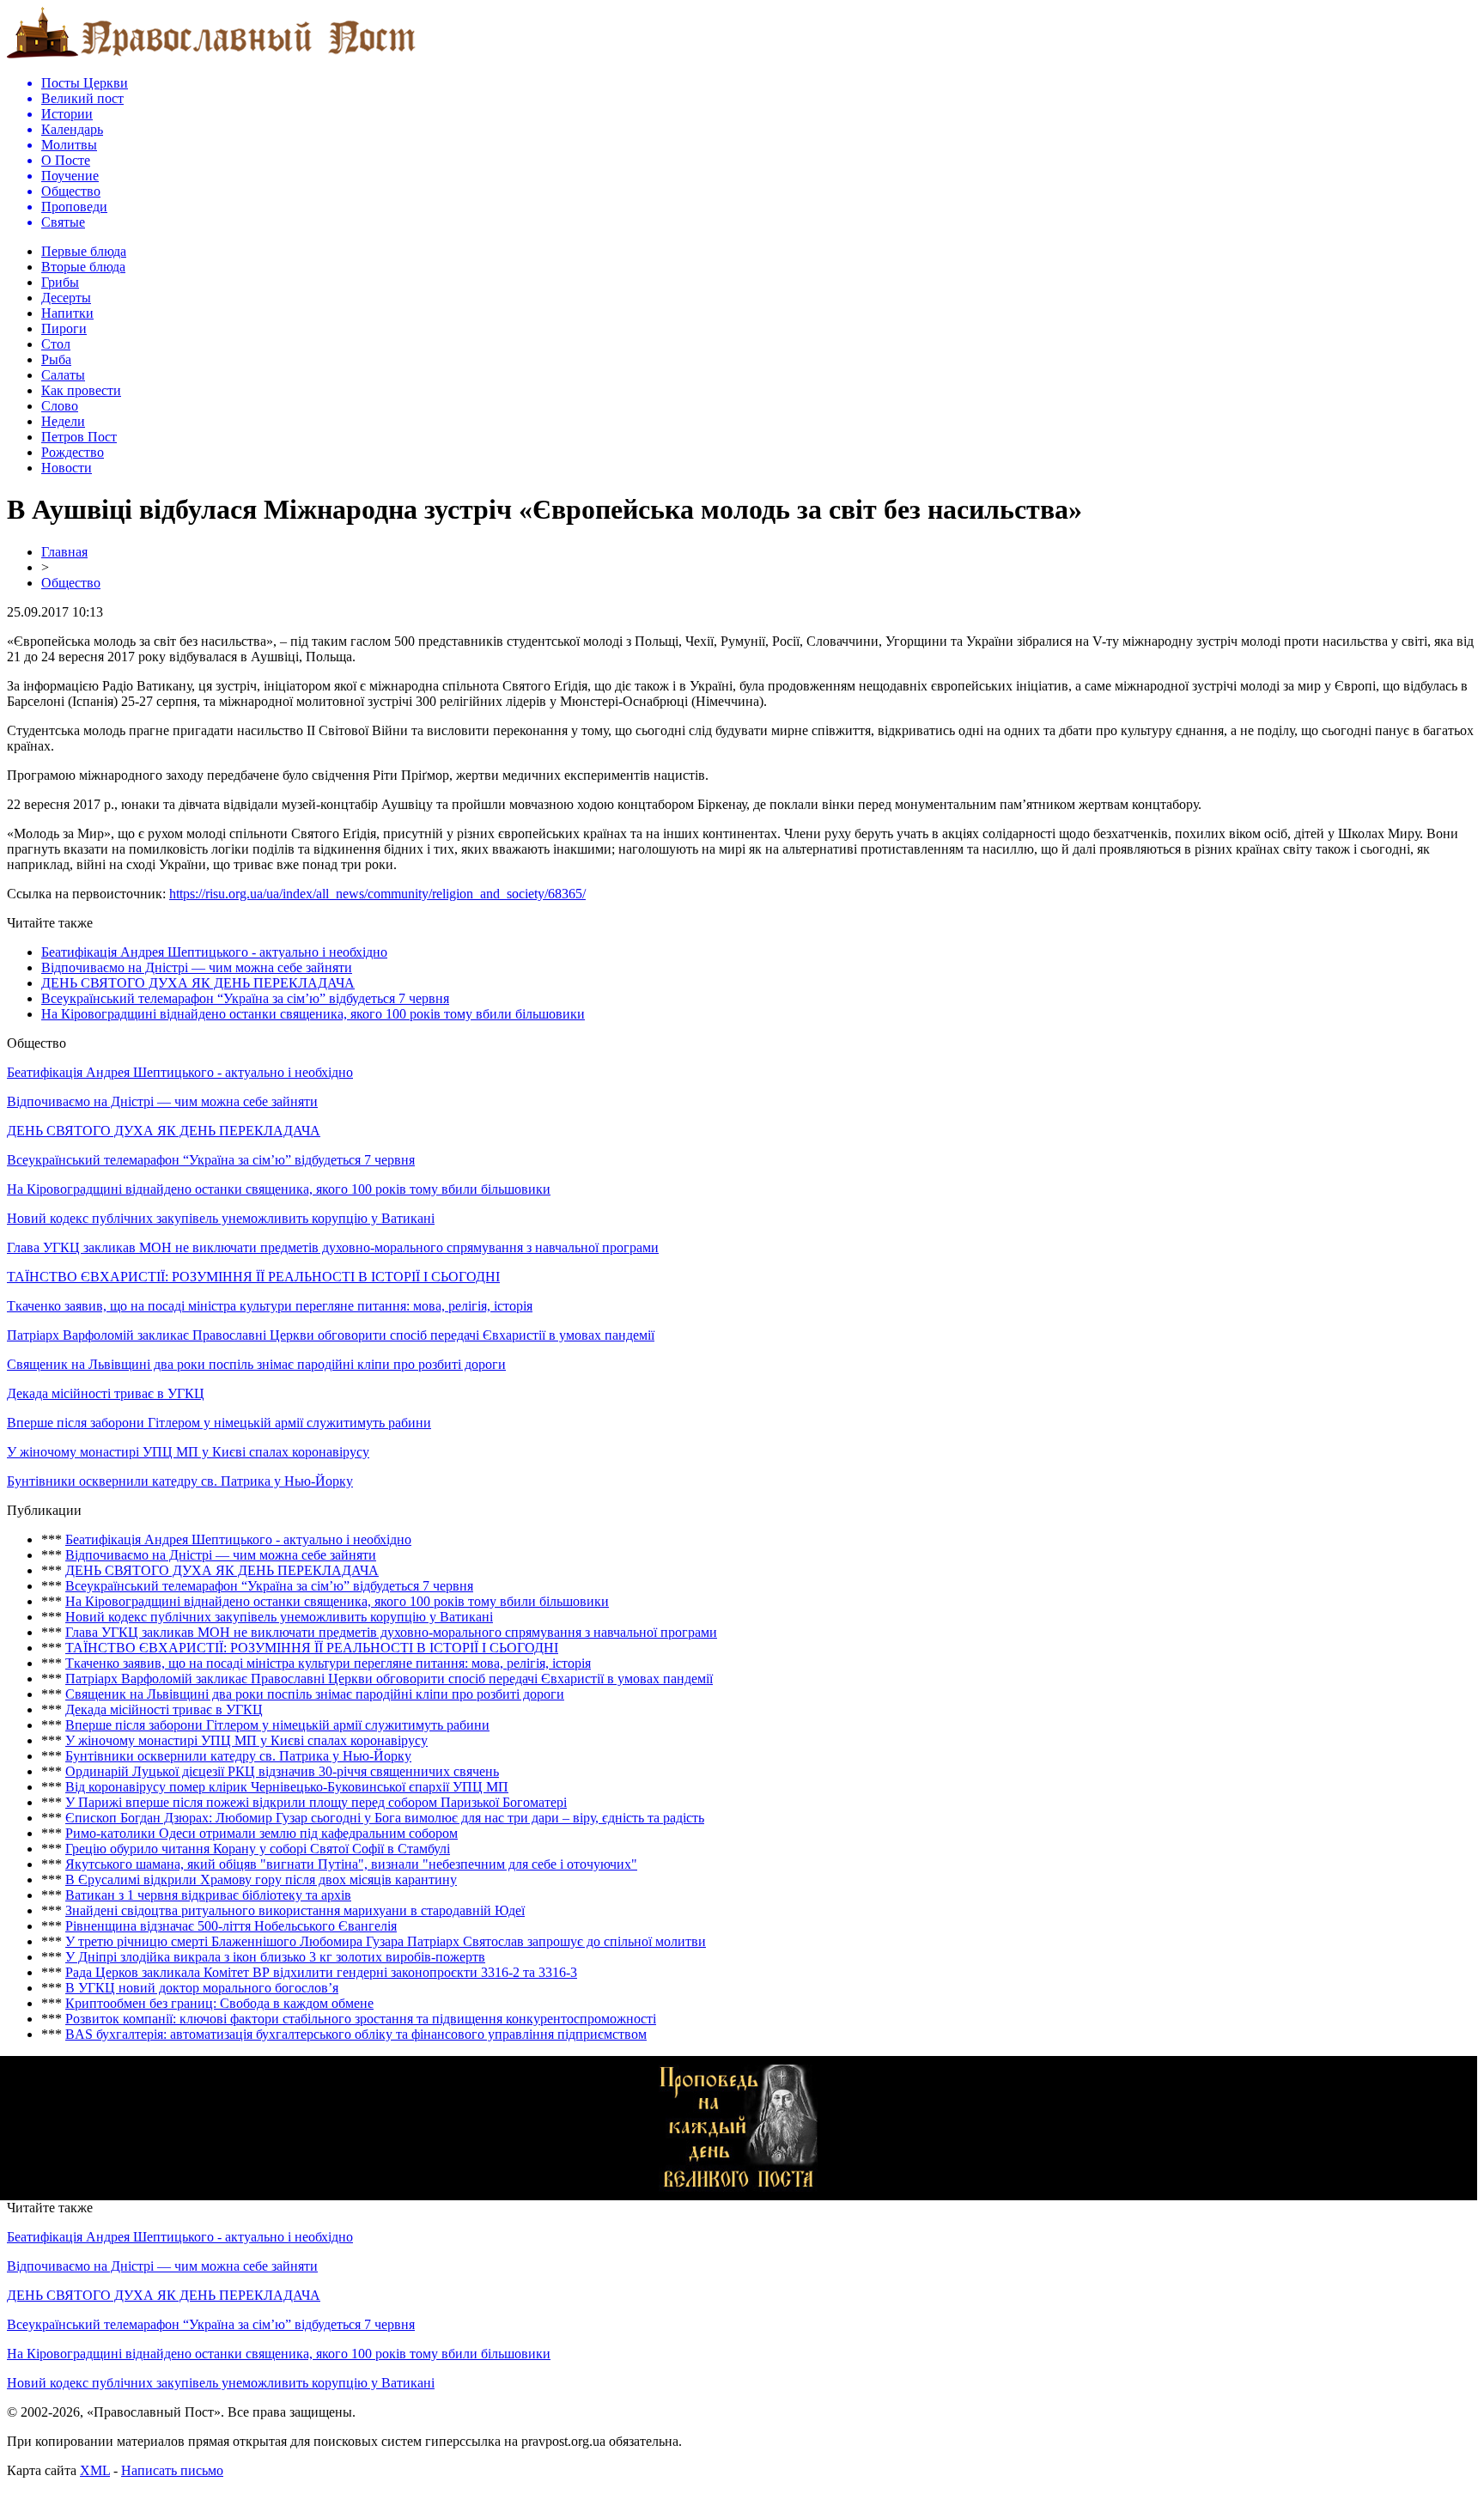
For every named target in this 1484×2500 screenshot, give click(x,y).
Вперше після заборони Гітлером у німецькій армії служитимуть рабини (219, 1423)
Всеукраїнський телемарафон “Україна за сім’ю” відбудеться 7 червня (245, 998)
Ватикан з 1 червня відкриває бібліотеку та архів (208, 1895)
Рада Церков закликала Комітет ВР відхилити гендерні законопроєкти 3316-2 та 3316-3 (321, 1972)
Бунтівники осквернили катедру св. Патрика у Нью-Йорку (180, 1481)
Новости (67, 468)
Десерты (66, 298)
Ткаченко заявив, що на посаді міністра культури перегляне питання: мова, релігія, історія (270, 1306)
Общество (71, 583)
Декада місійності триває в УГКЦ (106, 1393)
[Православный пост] (211, 57)
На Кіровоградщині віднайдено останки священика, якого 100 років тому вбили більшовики (313, 1014)
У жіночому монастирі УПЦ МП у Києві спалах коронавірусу (188, 1452)
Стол (56, 344)
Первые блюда (84, 251)
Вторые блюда (83, 267)
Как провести (81, 390)
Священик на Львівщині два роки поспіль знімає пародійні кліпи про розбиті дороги (256, 1364)
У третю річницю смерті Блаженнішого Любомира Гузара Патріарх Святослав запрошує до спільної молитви (386, 1941)
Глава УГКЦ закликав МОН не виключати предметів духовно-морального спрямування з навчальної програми (333, 1247)
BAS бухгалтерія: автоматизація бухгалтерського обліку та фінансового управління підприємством (356, 2034)
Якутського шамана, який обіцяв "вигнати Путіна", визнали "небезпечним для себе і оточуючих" (351, 1864)
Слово (60, 406)
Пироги (64, 328)
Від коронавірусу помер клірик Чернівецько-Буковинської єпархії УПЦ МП (287, 1787)
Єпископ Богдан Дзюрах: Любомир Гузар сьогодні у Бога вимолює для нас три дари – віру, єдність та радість (385, 1818)
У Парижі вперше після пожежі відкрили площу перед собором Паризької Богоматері (316, 1802)
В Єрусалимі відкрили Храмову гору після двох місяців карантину (261, 1880)
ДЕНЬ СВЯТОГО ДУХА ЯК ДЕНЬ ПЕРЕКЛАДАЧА (198, 983)
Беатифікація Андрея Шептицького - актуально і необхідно (214, 952)
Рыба (56, 359)
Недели (63, 421)
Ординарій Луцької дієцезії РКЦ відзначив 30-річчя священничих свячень (282, 1771)
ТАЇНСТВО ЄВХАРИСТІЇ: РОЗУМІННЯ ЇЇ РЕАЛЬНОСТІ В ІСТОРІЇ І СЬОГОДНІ (253, 1277)
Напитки (67, 313)
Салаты (63, 375)
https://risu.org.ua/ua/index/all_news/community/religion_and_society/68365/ (377, 894)
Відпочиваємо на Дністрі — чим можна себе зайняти (197, 967)
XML (95, 2470)
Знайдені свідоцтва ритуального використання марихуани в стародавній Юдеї (295, 1910)
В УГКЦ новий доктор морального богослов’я (202, 1988)
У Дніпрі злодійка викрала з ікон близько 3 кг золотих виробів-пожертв (275, 1957)
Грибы (60, 282)
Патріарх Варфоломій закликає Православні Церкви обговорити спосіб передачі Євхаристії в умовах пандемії (331, 1335)
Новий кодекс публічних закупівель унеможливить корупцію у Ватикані (221, 1218)
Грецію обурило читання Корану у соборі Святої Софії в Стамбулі (258, 1849)
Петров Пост (79, 437)
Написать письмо (172, 2470)
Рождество (73, 452)
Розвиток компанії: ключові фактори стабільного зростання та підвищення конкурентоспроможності (361, 2019)
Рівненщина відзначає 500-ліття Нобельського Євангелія (231, 1926)
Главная (64, 552)
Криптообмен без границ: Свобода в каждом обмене (219, 2003)
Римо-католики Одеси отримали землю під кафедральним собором (262, 1833)
